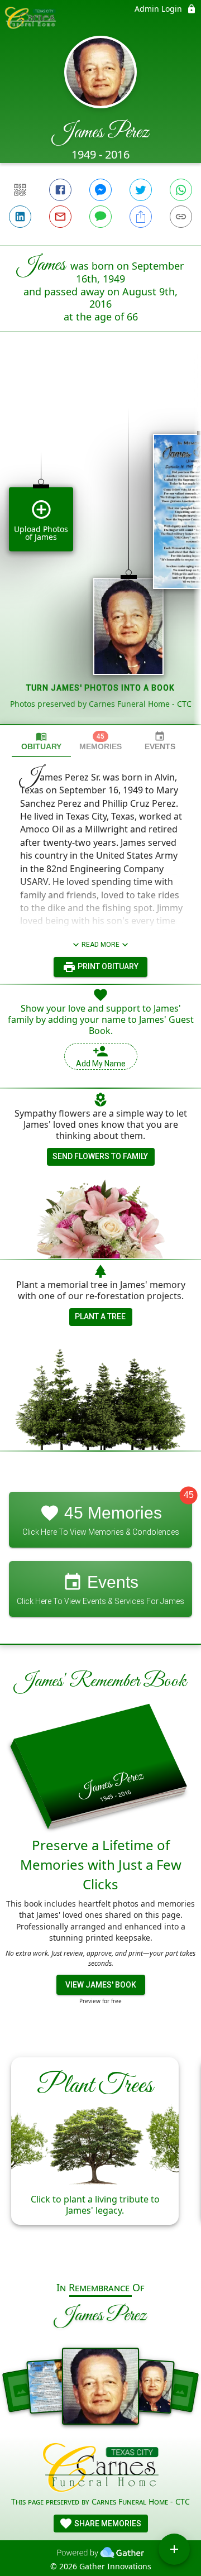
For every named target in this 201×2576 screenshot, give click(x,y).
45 (189, 1495)
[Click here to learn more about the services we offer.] (101, 2469)
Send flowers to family (100, 1156)
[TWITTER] (141, 190)
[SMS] (100, 217)
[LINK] (181, 217)
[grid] (100, 547)
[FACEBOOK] (60, 190)
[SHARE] (141, 217)
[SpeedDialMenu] (174, 2549)
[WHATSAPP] (181, 190)
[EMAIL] (60, 217)
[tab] (41, 741)
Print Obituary (107, 966)
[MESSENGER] (100, 190)
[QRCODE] (20, 190)
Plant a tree (100, 1316)
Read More (100, 945)
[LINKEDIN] (20, 217)
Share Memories (107, 2524)
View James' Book (101, 1985)
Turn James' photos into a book (100, 688)
